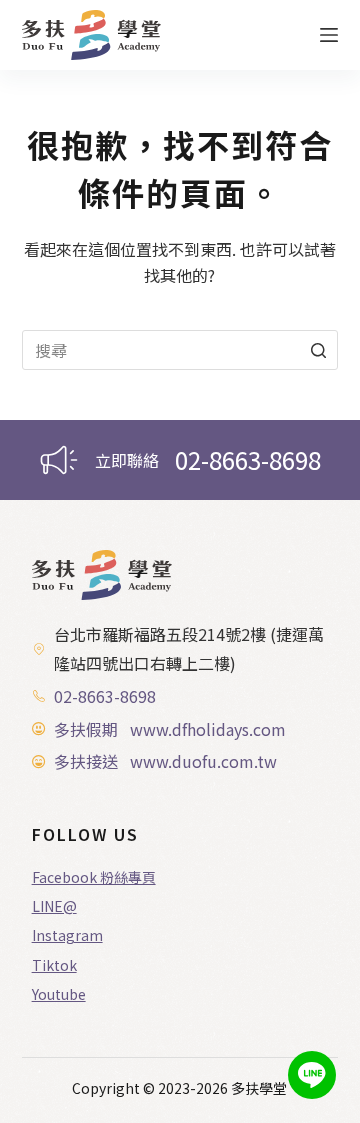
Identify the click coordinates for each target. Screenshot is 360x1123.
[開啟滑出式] (329, 35)
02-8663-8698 (248, 459)
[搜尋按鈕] (318, 350)
